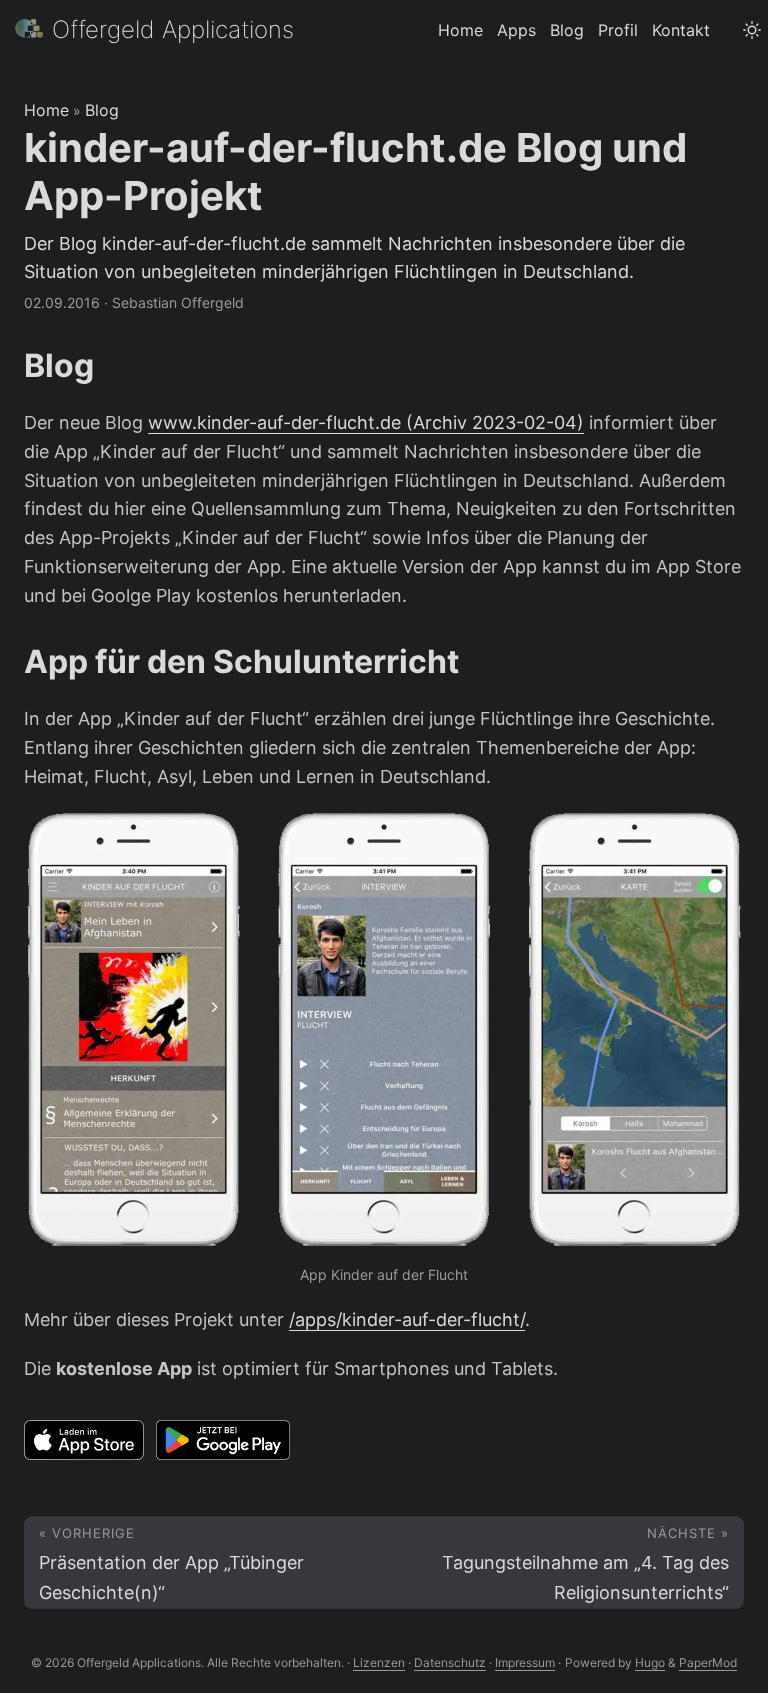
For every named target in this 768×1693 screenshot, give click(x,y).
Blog (102, 110)
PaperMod (708, 1662)
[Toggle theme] (752, 30)
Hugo (650, 1662)
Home (46, 110)
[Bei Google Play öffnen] (223, 1440)
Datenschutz (450, 1662)
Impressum (525, 1662)
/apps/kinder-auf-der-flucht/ (407, 1319)
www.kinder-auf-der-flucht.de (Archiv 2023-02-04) (366, 422)
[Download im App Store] (84, 1440)
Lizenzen (379, 1662)
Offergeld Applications (173, 29)
